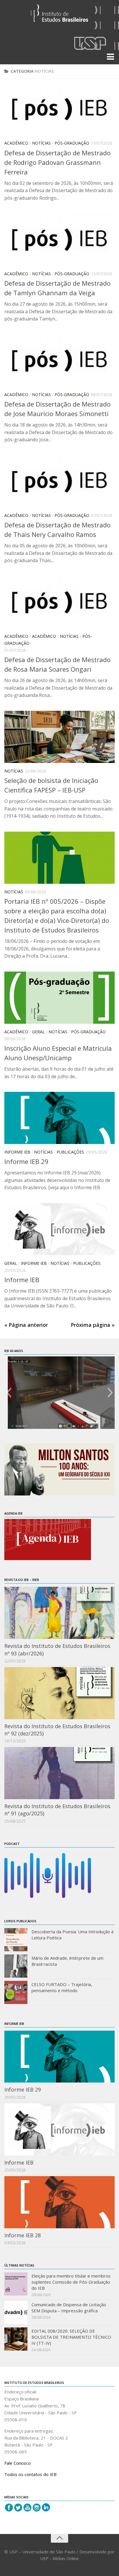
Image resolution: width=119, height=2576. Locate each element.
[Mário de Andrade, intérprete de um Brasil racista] (16, 1966)
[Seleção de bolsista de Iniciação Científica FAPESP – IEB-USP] (59, 737)
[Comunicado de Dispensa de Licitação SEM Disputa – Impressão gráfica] (16, 2313)
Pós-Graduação (72, 143)
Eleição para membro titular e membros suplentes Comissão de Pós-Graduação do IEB (71, 2282)
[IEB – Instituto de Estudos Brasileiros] (59, 16)
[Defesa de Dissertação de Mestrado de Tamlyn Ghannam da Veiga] (59, 239)
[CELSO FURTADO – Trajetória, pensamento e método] (16, 1992)
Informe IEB (17, 1152)
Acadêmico (16, 143)
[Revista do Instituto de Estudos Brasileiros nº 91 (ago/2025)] (59, 1773)
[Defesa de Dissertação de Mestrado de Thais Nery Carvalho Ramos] (59, 481)
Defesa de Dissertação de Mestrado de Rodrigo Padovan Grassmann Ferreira (57, 162)
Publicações (70, 1152)
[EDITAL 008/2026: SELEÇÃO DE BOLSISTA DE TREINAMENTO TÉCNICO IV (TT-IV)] (16, 2339)
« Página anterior (26, 1325)
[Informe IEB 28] (59, 2202)
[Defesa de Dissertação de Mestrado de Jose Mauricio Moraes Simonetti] (59, 360)
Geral (38, 1032)
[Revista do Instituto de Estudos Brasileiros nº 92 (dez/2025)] (59, 1693)
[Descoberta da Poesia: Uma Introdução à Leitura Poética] (16, 1940)
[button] (9, 1393)
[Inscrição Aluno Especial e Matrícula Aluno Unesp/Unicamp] (59, 998)
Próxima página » (93, 1325)
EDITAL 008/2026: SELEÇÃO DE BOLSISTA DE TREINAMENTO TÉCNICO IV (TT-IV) (71, 2337)
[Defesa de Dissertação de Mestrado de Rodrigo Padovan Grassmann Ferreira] (59, 109)
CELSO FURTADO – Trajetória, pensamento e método (62, 1987)
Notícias (41, 143)
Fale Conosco (17, 2463)
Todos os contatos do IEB (30, 2474)
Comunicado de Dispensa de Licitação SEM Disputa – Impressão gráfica (69, 2308)
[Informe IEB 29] (59, 1118)
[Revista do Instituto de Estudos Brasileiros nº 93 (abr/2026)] (59, 1613)
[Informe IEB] (59, 1229)
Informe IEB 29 (26, 1161)
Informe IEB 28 (23, 2235)
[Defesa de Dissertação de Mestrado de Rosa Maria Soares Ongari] (59, 602)
